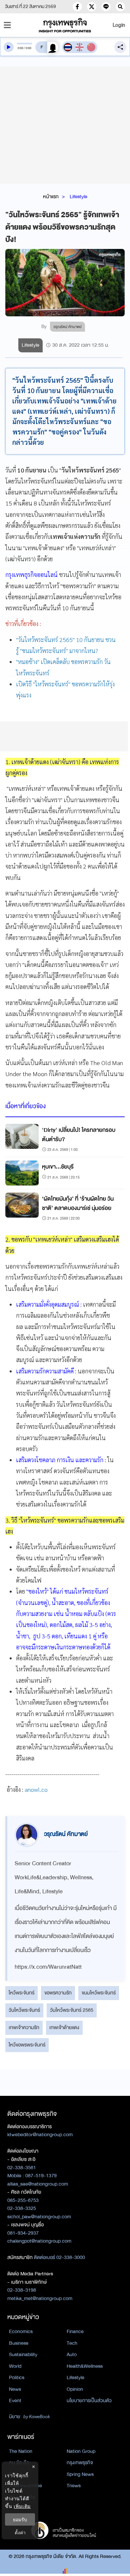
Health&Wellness (85, 2366)
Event (15, 2400)
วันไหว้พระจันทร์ (24, 2010)
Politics (17, 2377)
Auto (72, 2354)
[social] (77, 7)
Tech (72, 2343)
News (15, 2389)
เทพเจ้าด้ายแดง (64, 2027)
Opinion (75, 2389)
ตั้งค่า (20, 2532)
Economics (21, 2331)
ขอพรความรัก (58, 1993)
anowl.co (36, 1789)
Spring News (80, 2474)
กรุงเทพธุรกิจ (80, 2463)
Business (19, 2343)
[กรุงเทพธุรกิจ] (65, 25)
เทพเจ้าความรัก (24, 2027)
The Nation (21, 2451)
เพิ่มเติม (22, 2506)
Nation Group (81, 2451)
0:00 (20, 48)
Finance (75, 2331)
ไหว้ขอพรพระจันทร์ (27, 2045)
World (15, 2366)
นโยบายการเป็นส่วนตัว (89, 2400)
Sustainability (23, 2354)
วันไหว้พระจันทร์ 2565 (72, 2010)
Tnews (74, 2486)
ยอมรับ (20, 2519)
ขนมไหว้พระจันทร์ (99, 1993)
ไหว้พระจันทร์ (21, 1993)
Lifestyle (78, 197)
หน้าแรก (51, 197)
